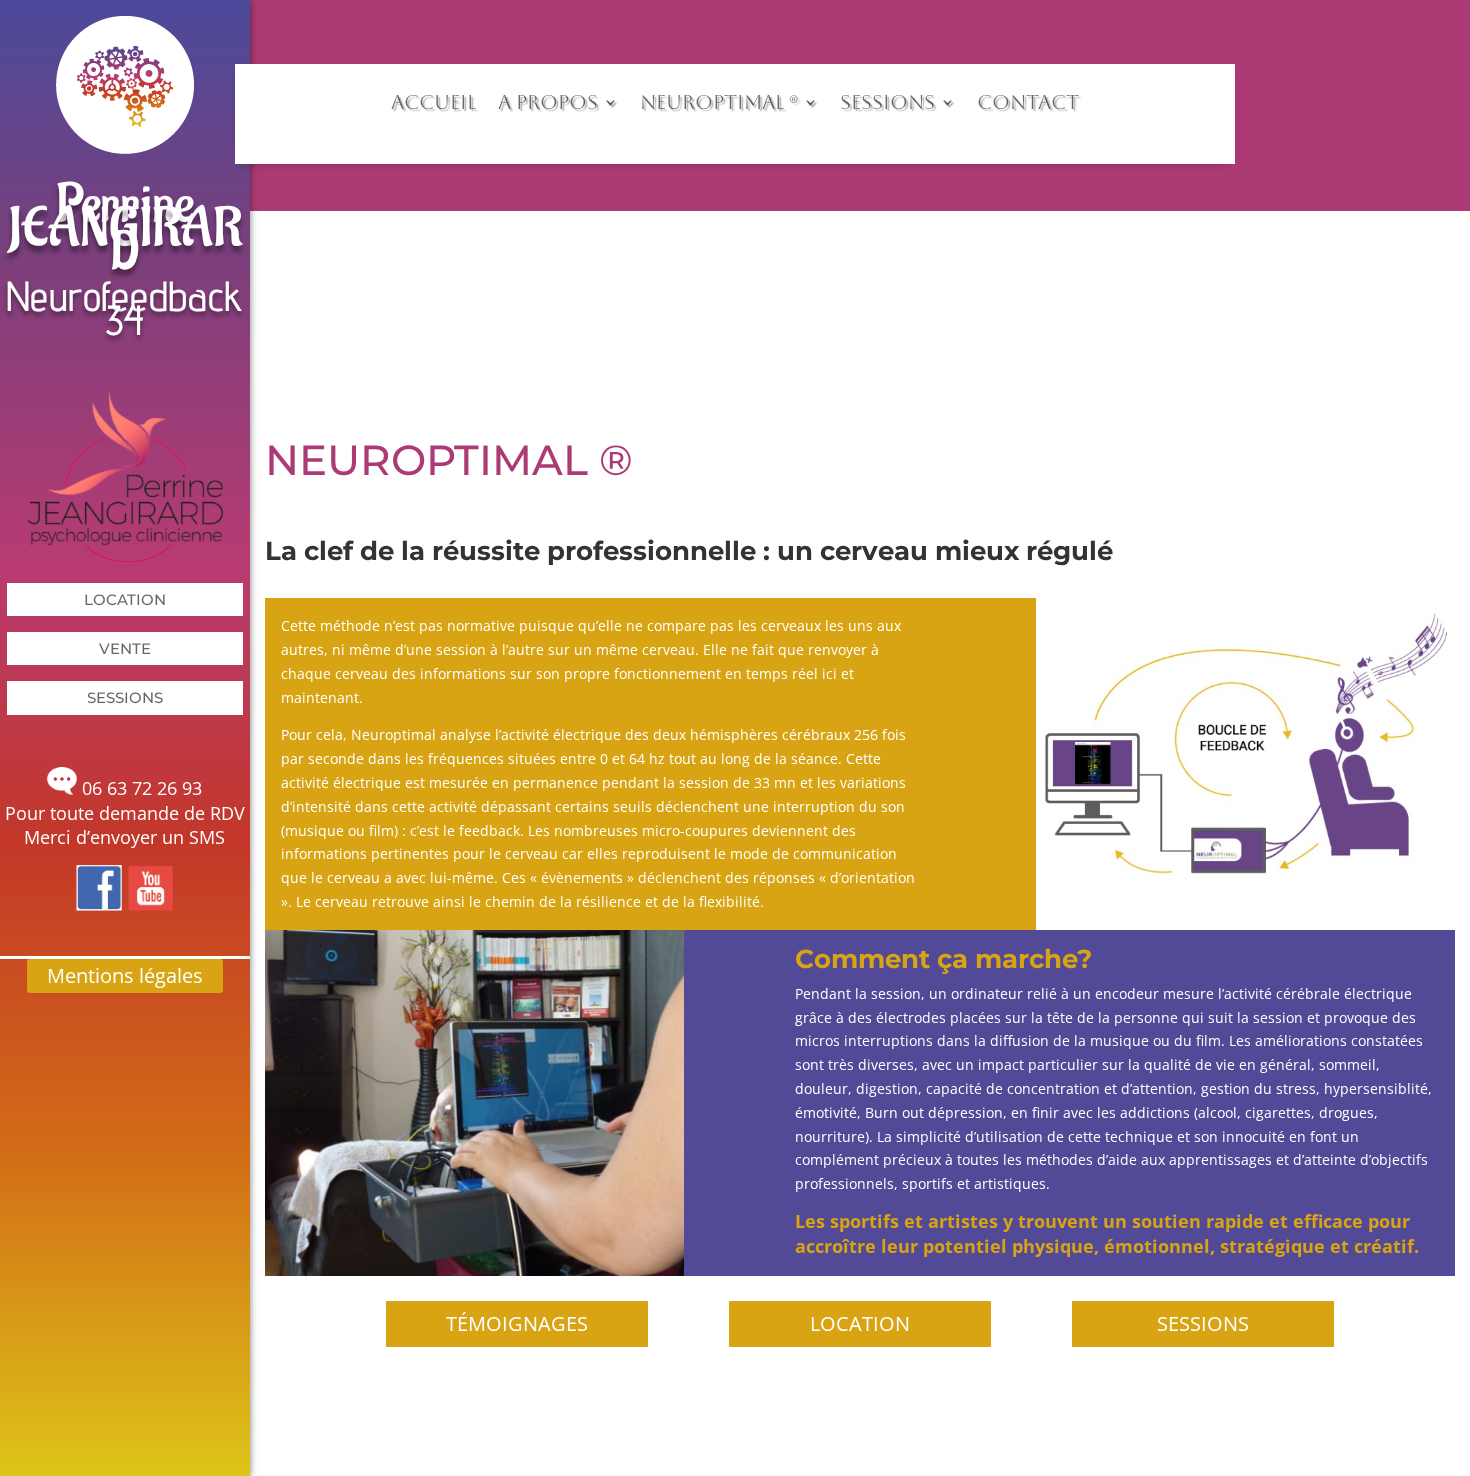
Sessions (125, 697)
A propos (548, 102)
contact (1028, 102)
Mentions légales (125, 975)
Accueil (433, 102)
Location (125, 599)
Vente (125, 648)
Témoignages (517, 1323)
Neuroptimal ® (719, 102)
